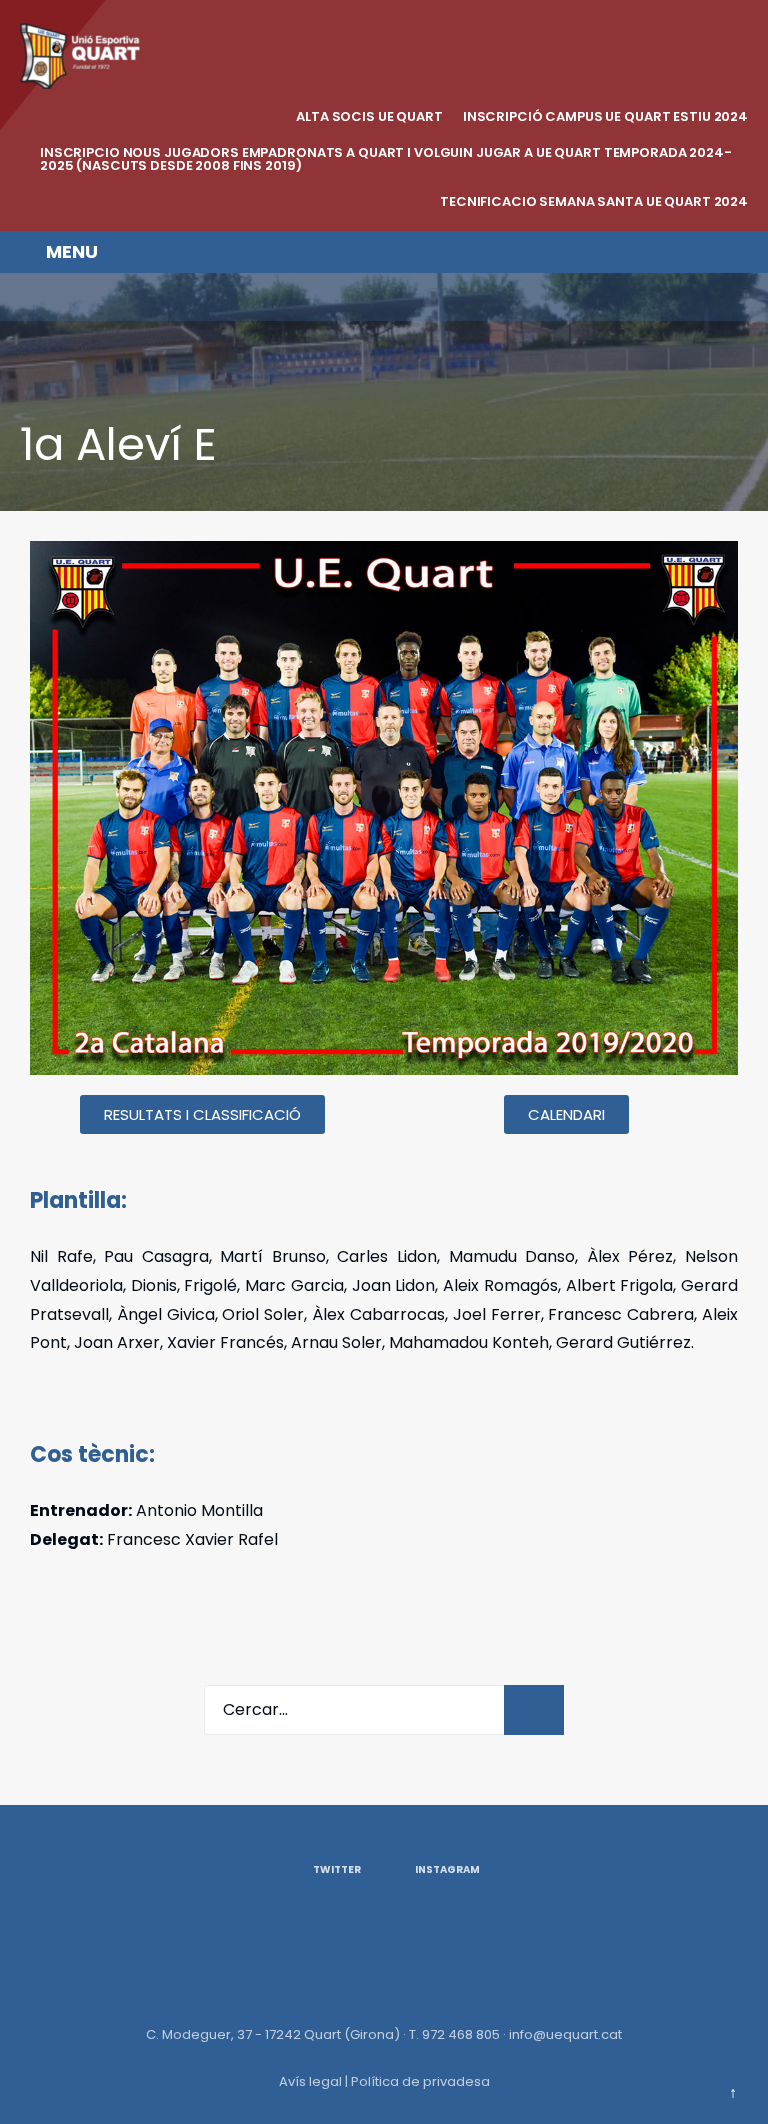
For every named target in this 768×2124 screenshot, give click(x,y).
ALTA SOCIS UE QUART (369, 116)
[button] (202, 1114)
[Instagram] (73, 297)
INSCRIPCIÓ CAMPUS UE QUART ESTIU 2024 (605, 116)
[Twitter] (32, 297)
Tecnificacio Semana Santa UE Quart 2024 (594, 201)
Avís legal (310, 2081)
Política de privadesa (420, 2081)
